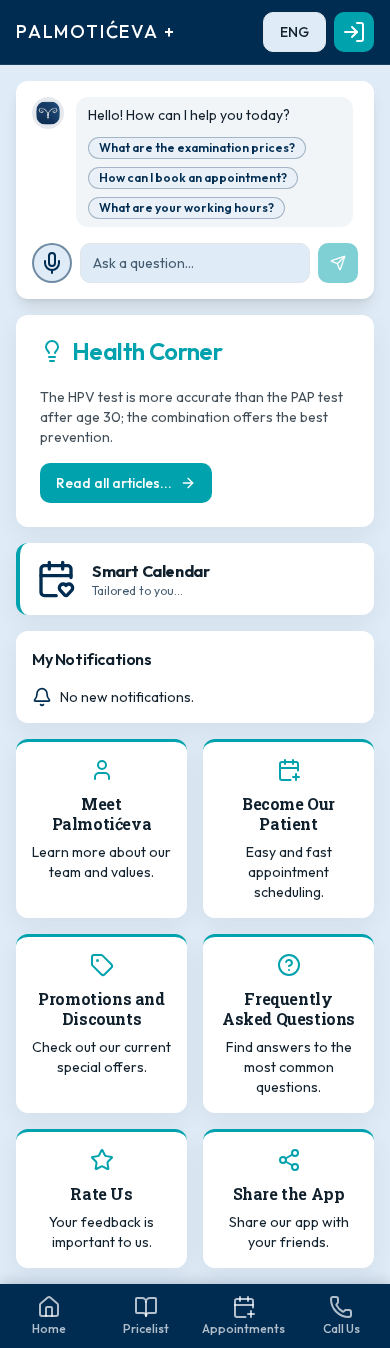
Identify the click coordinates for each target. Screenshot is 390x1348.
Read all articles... (114, 483)
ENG (294, 32)
